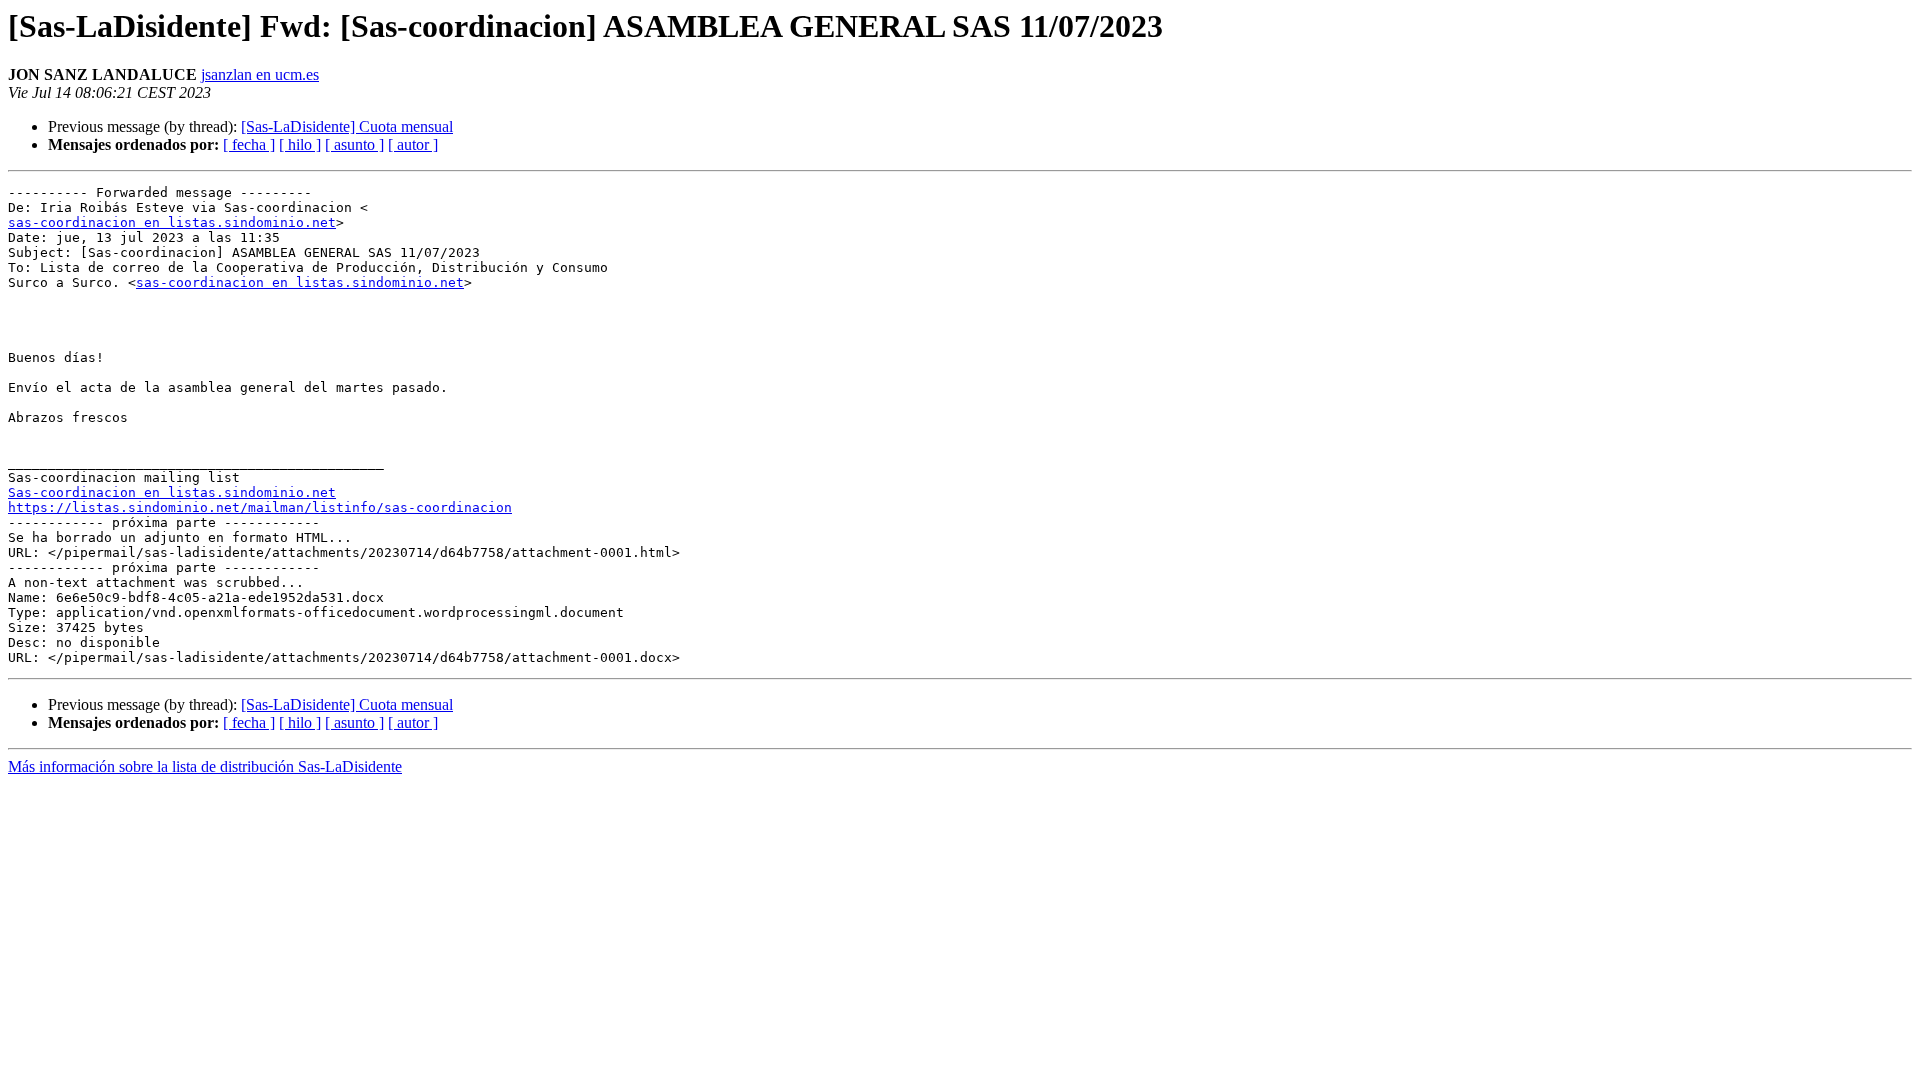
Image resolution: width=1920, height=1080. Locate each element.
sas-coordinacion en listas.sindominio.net (172, 222)
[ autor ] (413, 144)
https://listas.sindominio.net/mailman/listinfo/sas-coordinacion (260, 507)
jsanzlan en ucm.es (260, 74)
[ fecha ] (249, 144)
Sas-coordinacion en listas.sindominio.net (172, 492)
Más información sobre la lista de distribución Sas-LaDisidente (205, 766)
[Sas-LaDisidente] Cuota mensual (347, 126)
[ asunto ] (354, 144)
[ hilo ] (300, 144)
